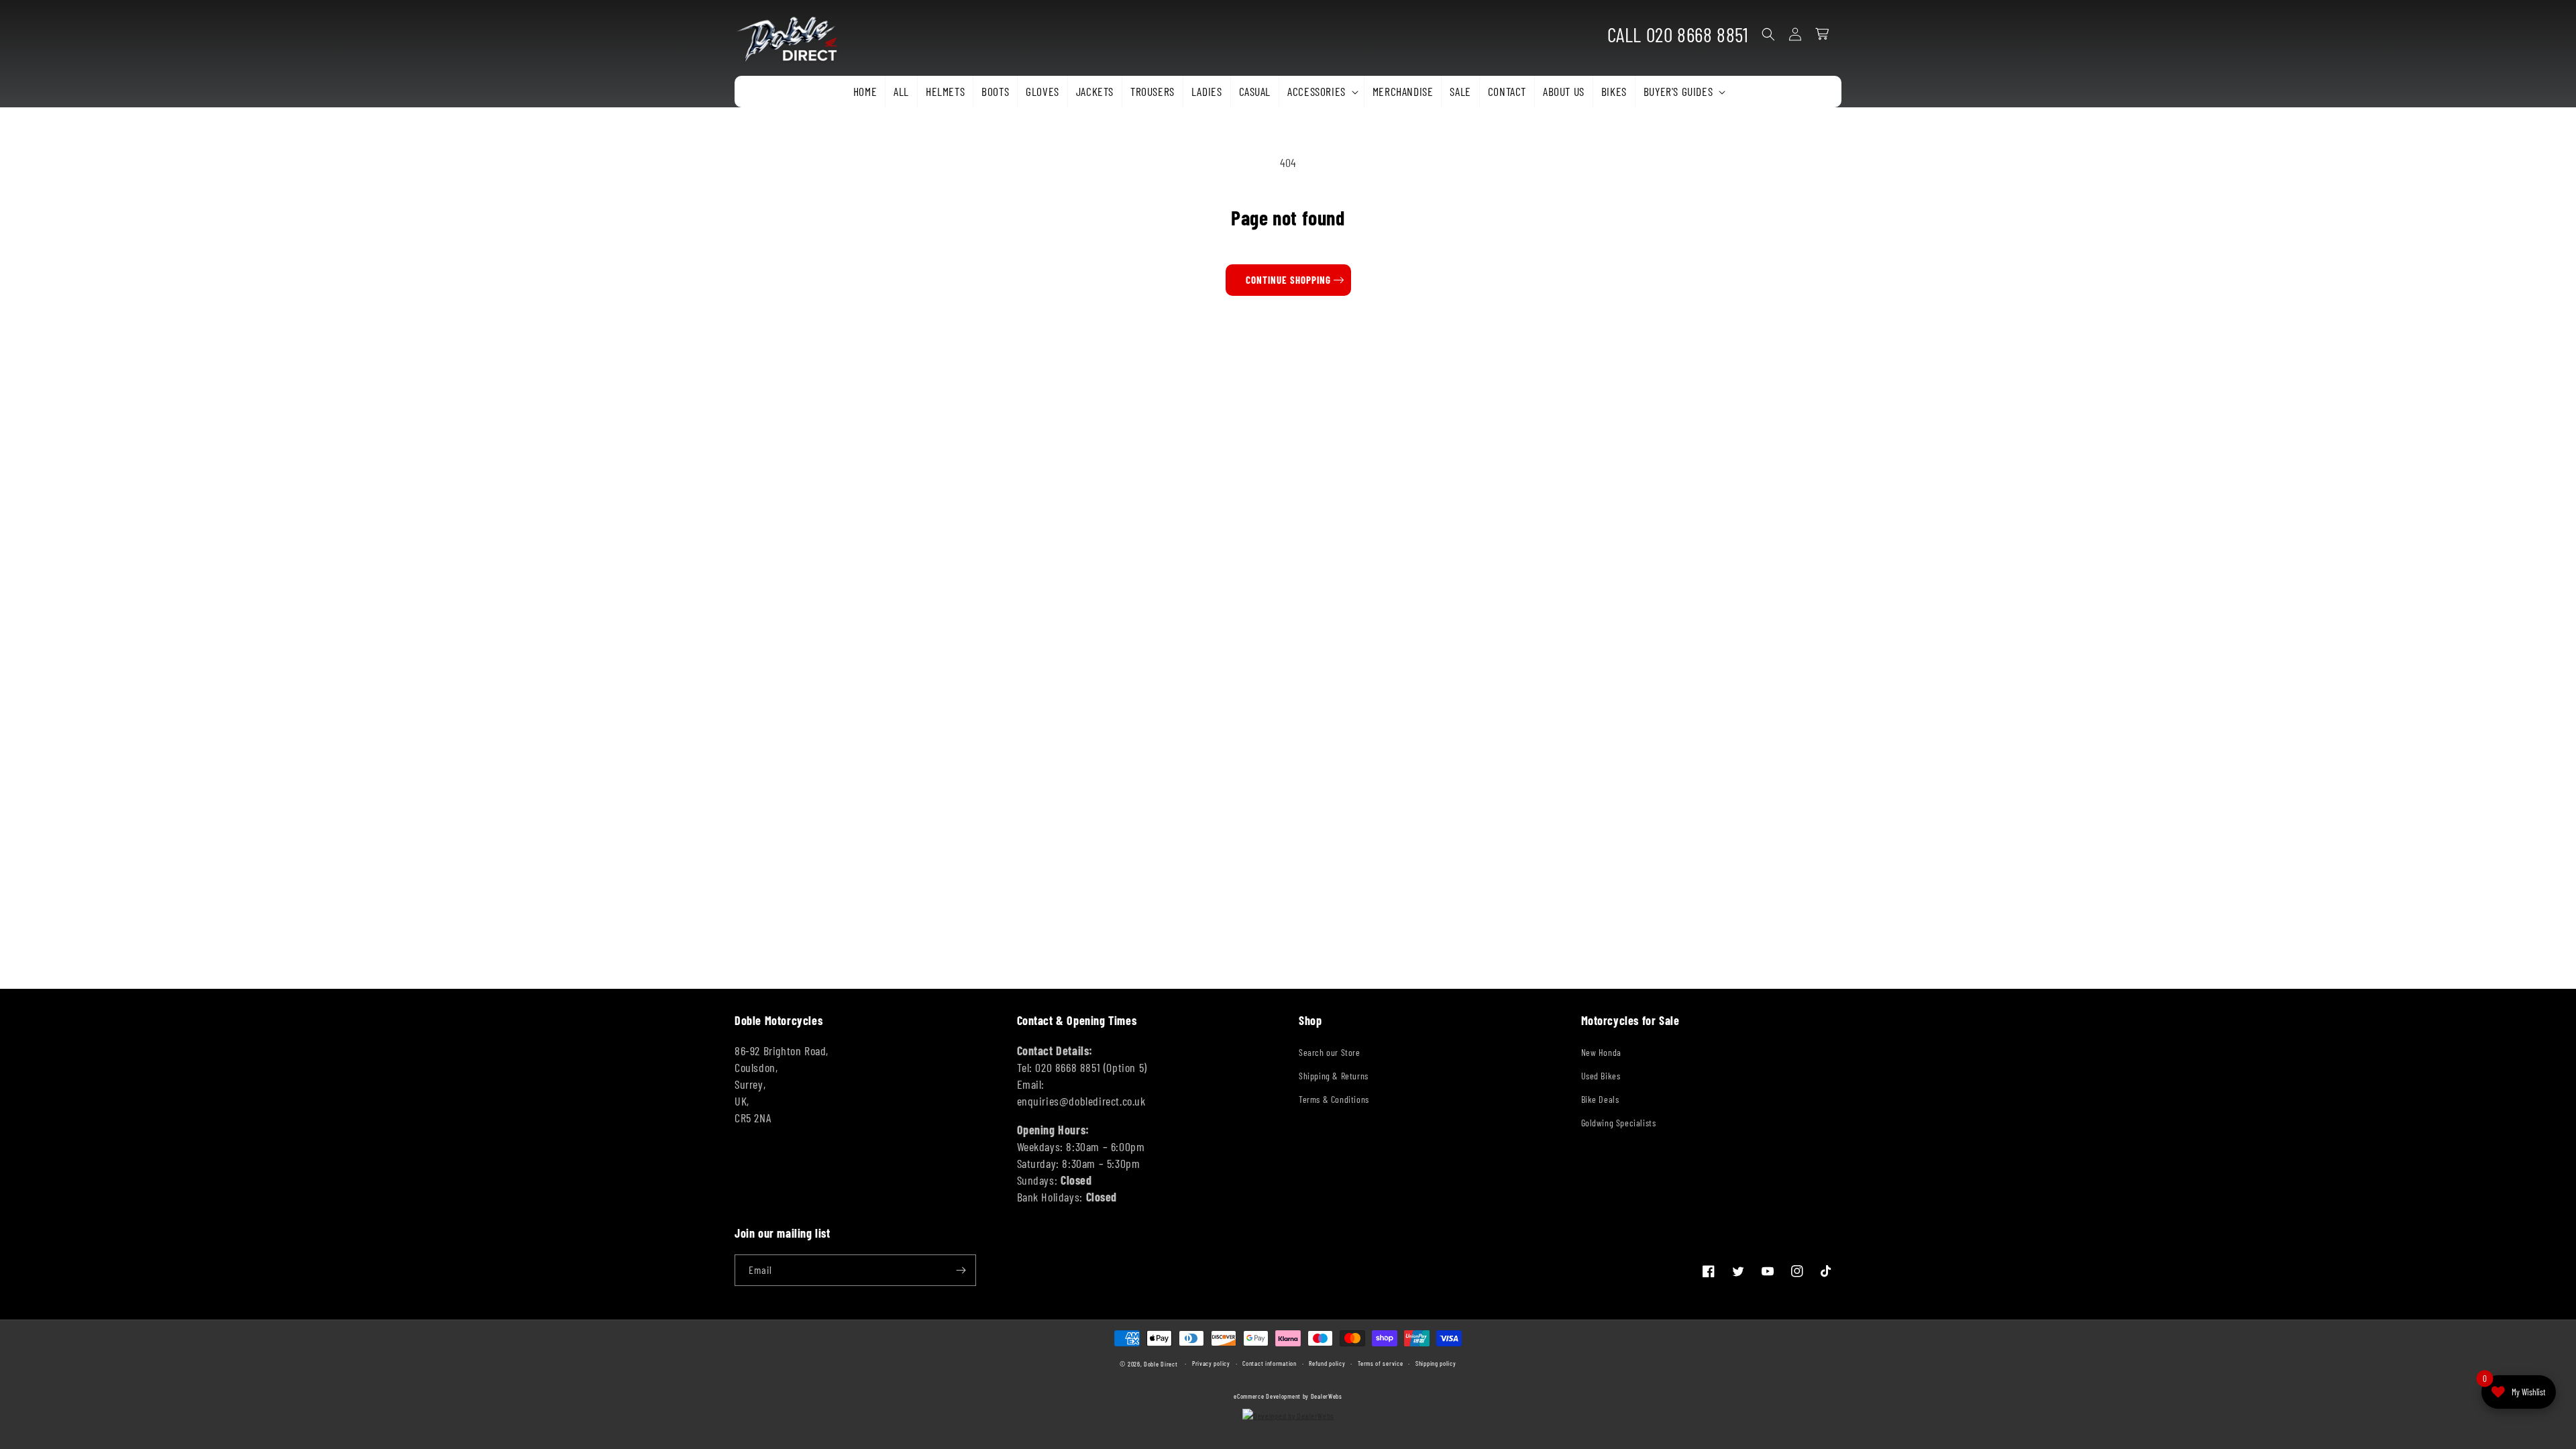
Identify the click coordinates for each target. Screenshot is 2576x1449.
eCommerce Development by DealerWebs (1288, 1396)
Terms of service (1380, 1363)
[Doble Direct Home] (792, 35)
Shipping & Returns (1334, 1076)
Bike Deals (1600, 1099)
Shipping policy (1436, 1363)
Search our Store (1330, 1052)
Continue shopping (1288, 280)
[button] (1322, 92)
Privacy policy (1211, 1363)
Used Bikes (1601, 1076)
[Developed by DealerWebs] (1288, 1415)
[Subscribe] (961, 1270)
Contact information (1269, 1363)
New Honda (1601, 1052)
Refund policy (1327, 1363)
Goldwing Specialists (1619, 1123)
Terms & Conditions (1334, 1099)
